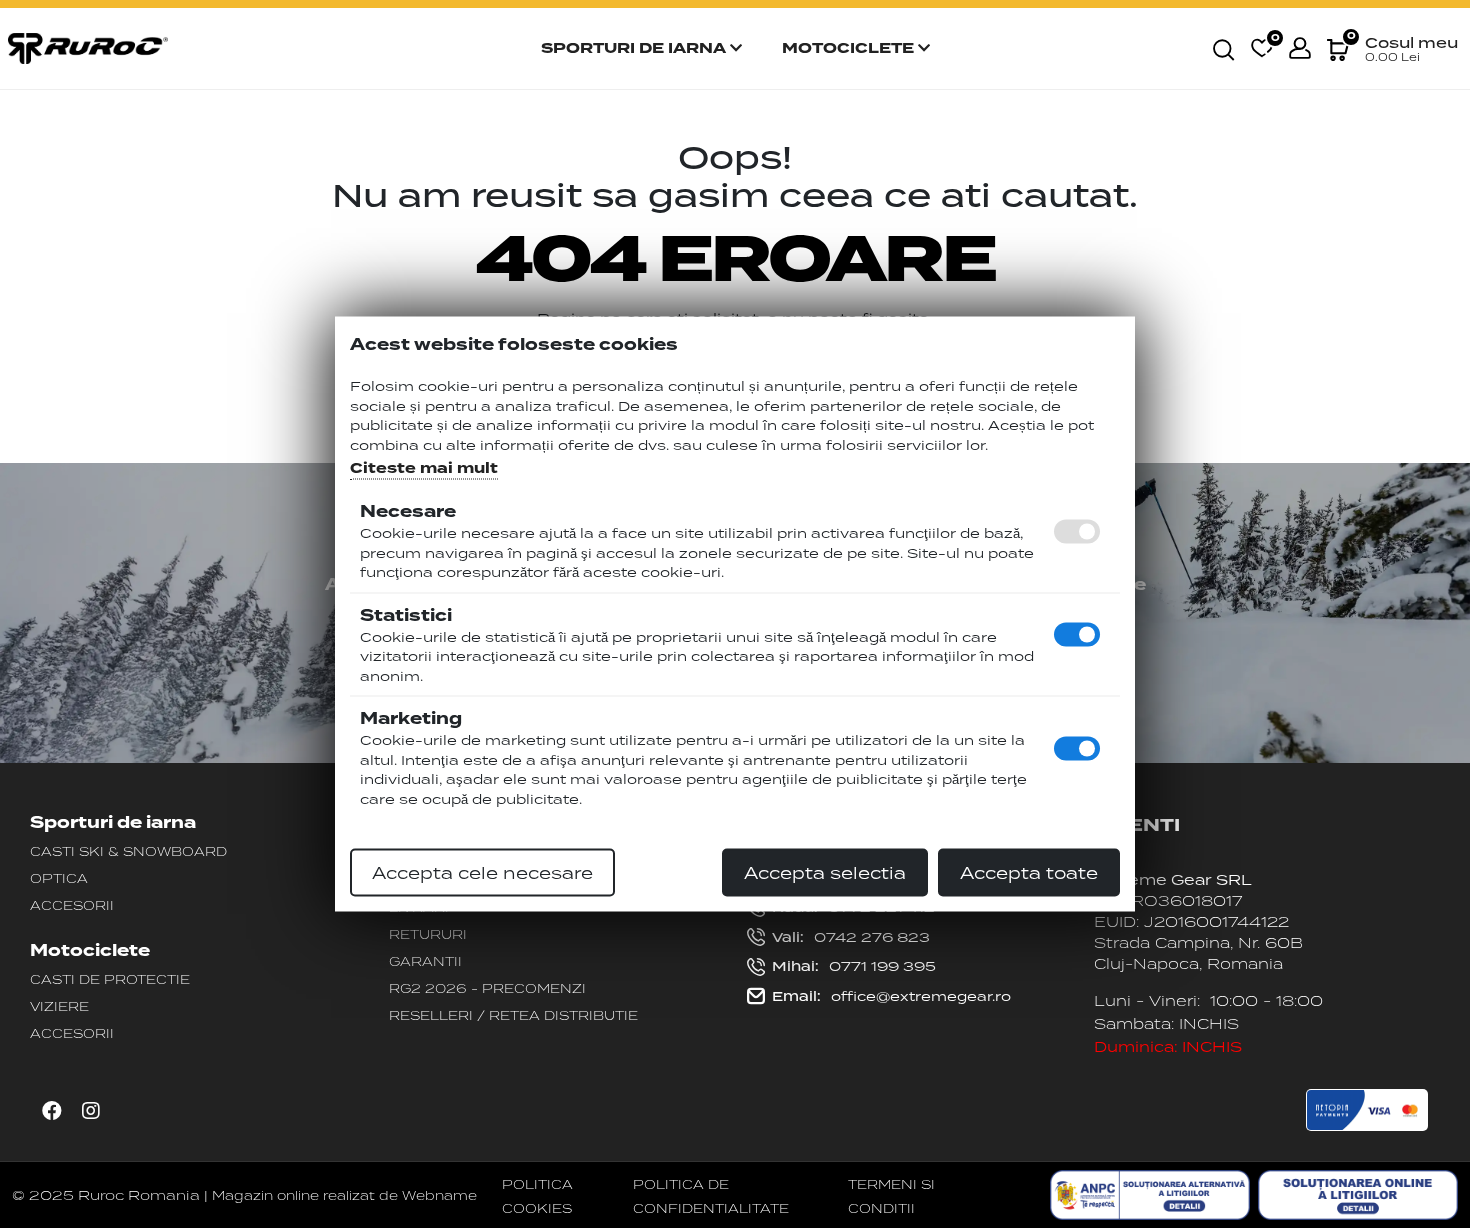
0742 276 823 (851, 937)
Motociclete (850, 48)
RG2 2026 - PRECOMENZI (487, 988)
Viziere (59, 1006)
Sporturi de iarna (635, 48)
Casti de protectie (110, 979)
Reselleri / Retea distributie (513, 1015)
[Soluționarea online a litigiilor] (1358, 1195)
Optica (59, 878)
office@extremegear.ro (891, 996)
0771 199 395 (854, 966)
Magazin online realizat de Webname (344, 1195)
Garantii (425, 961)
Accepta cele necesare (482, 873)
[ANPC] (1150, 1195)
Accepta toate (1029, 873)
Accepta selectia (825, 873)
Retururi (428, 934)
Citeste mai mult (424, 468)
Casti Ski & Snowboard (128, 851)
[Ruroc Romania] (88, 47)
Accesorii (72, 905)
